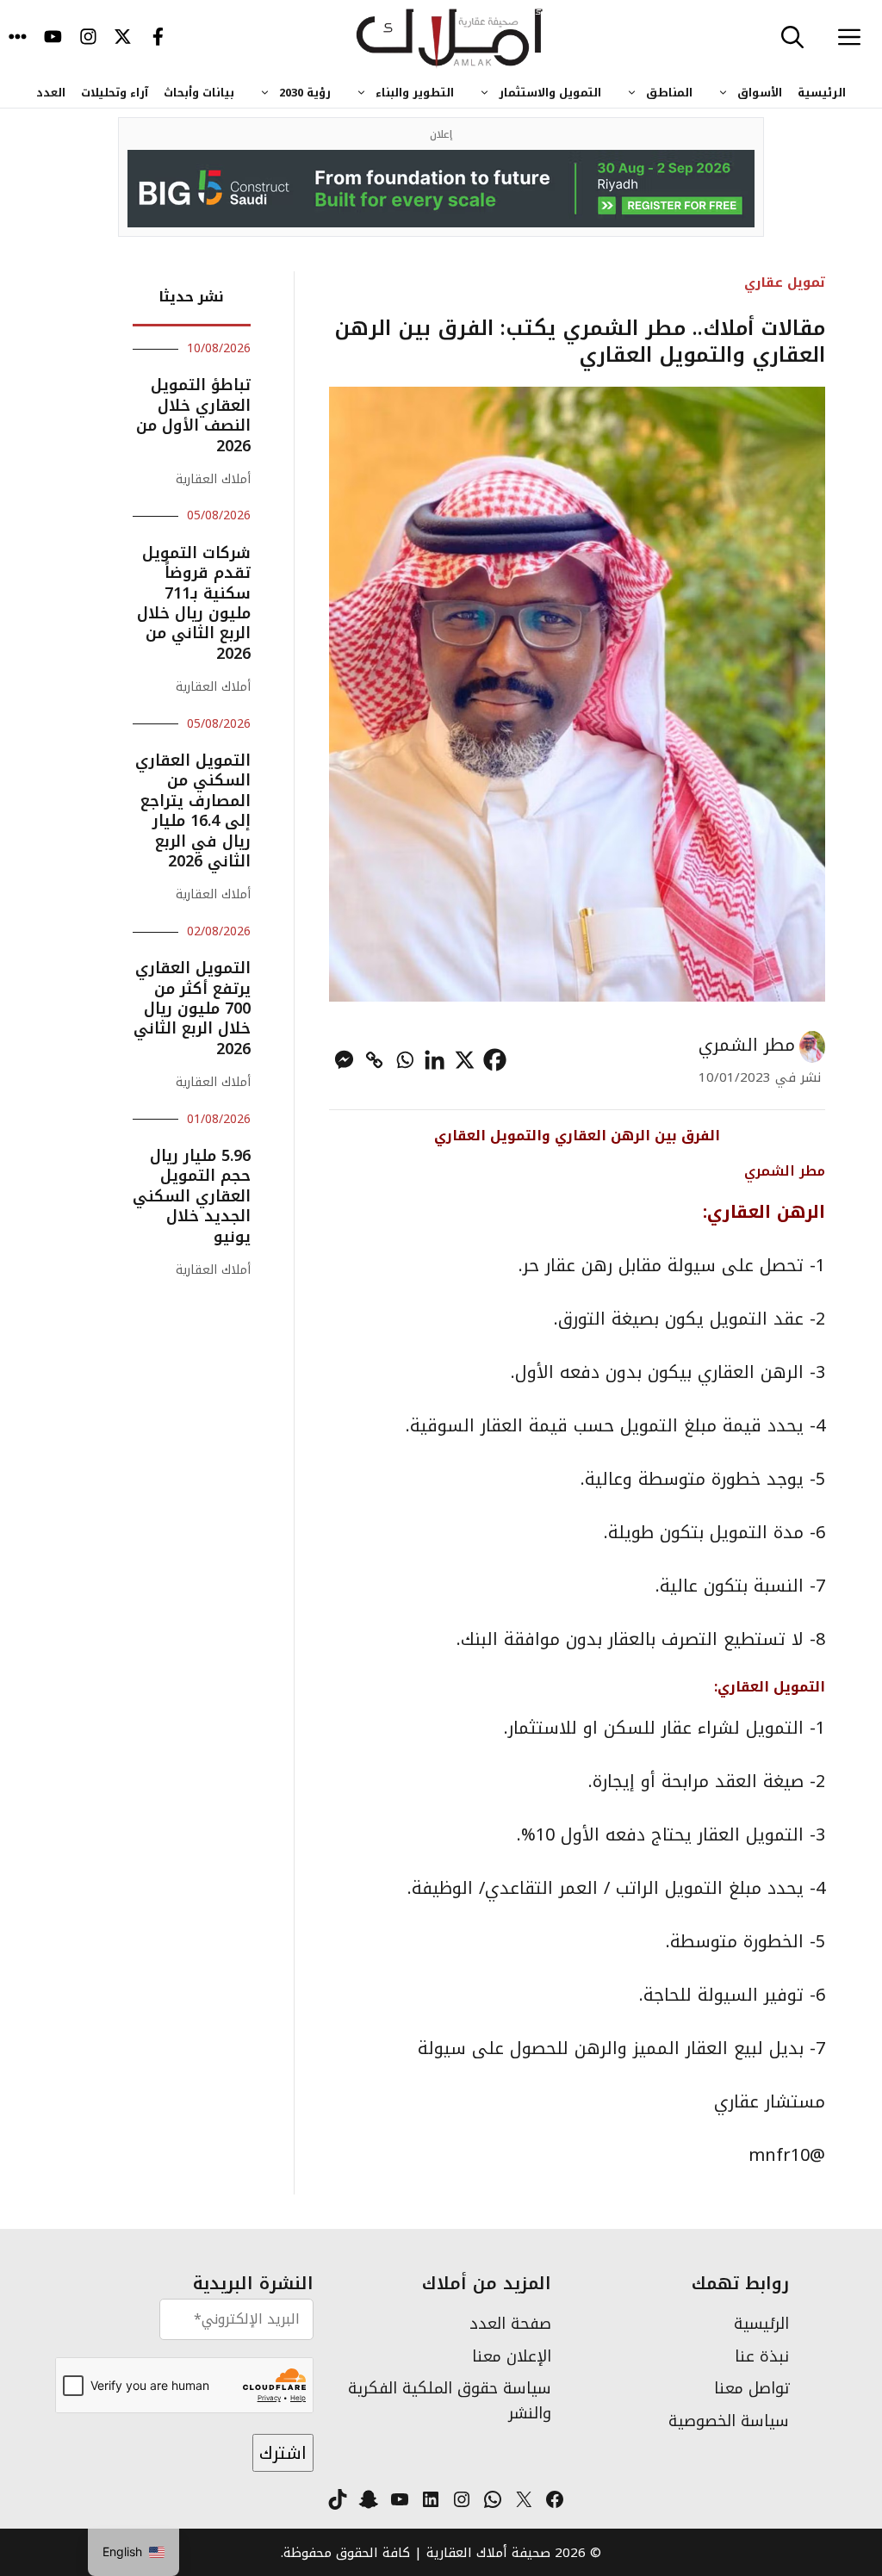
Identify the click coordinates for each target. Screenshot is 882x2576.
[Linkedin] (435, 1060)
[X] (465, 1060)
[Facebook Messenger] (344, 1060)
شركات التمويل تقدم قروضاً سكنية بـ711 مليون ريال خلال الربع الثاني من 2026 (194, 603)
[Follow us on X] (123, 39)
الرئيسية (822, 93)
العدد (51, 93)
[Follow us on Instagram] (88, 39)
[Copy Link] (374, 1060)
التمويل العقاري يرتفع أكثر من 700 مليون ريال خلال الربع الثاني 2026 (192, 1009)
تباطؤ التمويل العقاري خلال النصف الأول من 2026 (193, 415)
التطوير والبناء (415, 93)
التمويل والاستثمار (550, 93)
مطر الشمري (747, 1045)
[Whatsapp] (404, 1060)
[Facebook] (495, 1060)
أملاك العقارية (213, 479)
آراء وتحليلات (115, 93)
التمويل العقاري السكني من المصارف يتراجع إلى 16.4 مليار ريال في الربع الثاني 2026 (193, 811)
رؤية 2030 (305, 93)
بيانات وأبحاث (199, 93)
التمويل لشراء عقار (733, 1728)
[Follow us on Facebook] (158, 39)
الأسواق (760, 93)
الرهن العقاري (766, 1212)
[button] (792, 39)
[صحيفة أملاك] (450, 39)
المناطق (669, 93)
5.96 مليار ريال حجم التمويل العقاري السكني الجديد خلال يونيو (192, 1196)
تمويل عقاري (785, 282)
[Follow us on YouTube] (53, 39)
